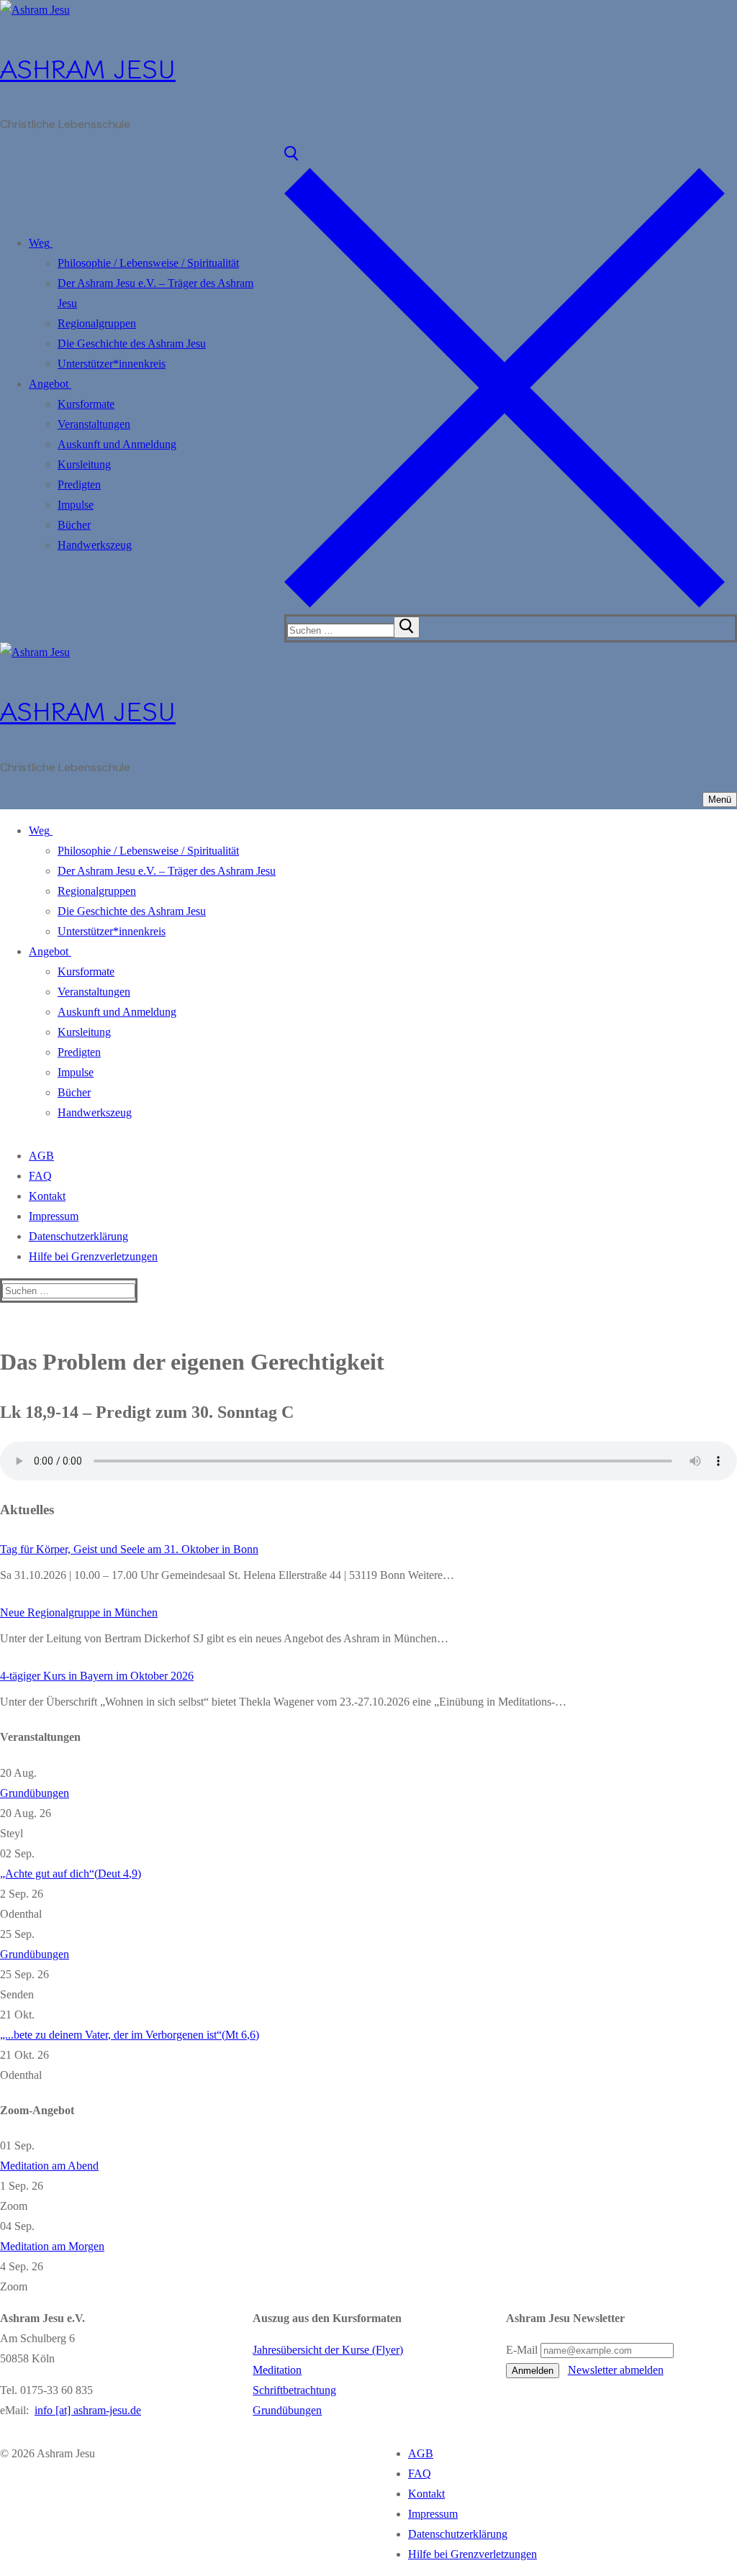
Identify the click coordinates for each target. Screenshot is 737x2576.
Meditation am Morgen (52, 2246)
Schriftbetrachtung (294, 2390)
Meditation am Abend (49, 2166)
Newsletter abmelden (616, 2370)
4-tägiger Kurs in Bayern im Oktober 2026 (97, 1676)
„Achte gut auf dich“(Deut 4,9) (71, 1874)
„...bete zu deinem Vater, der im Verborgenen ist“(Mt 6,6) (130, 2035)
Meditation (277, 2370)
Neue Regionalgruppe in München (79, 1612)
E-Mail (522, 2350)
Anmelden (533, 2371)
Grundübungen (35, 1793)
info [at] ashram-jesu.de (88, 2410)
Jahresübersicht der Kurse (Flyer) (328, 2350)
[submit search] (407, 627)
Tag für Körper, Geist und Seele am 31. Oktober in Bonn (129, 1549)
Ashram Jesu (88, 67)
